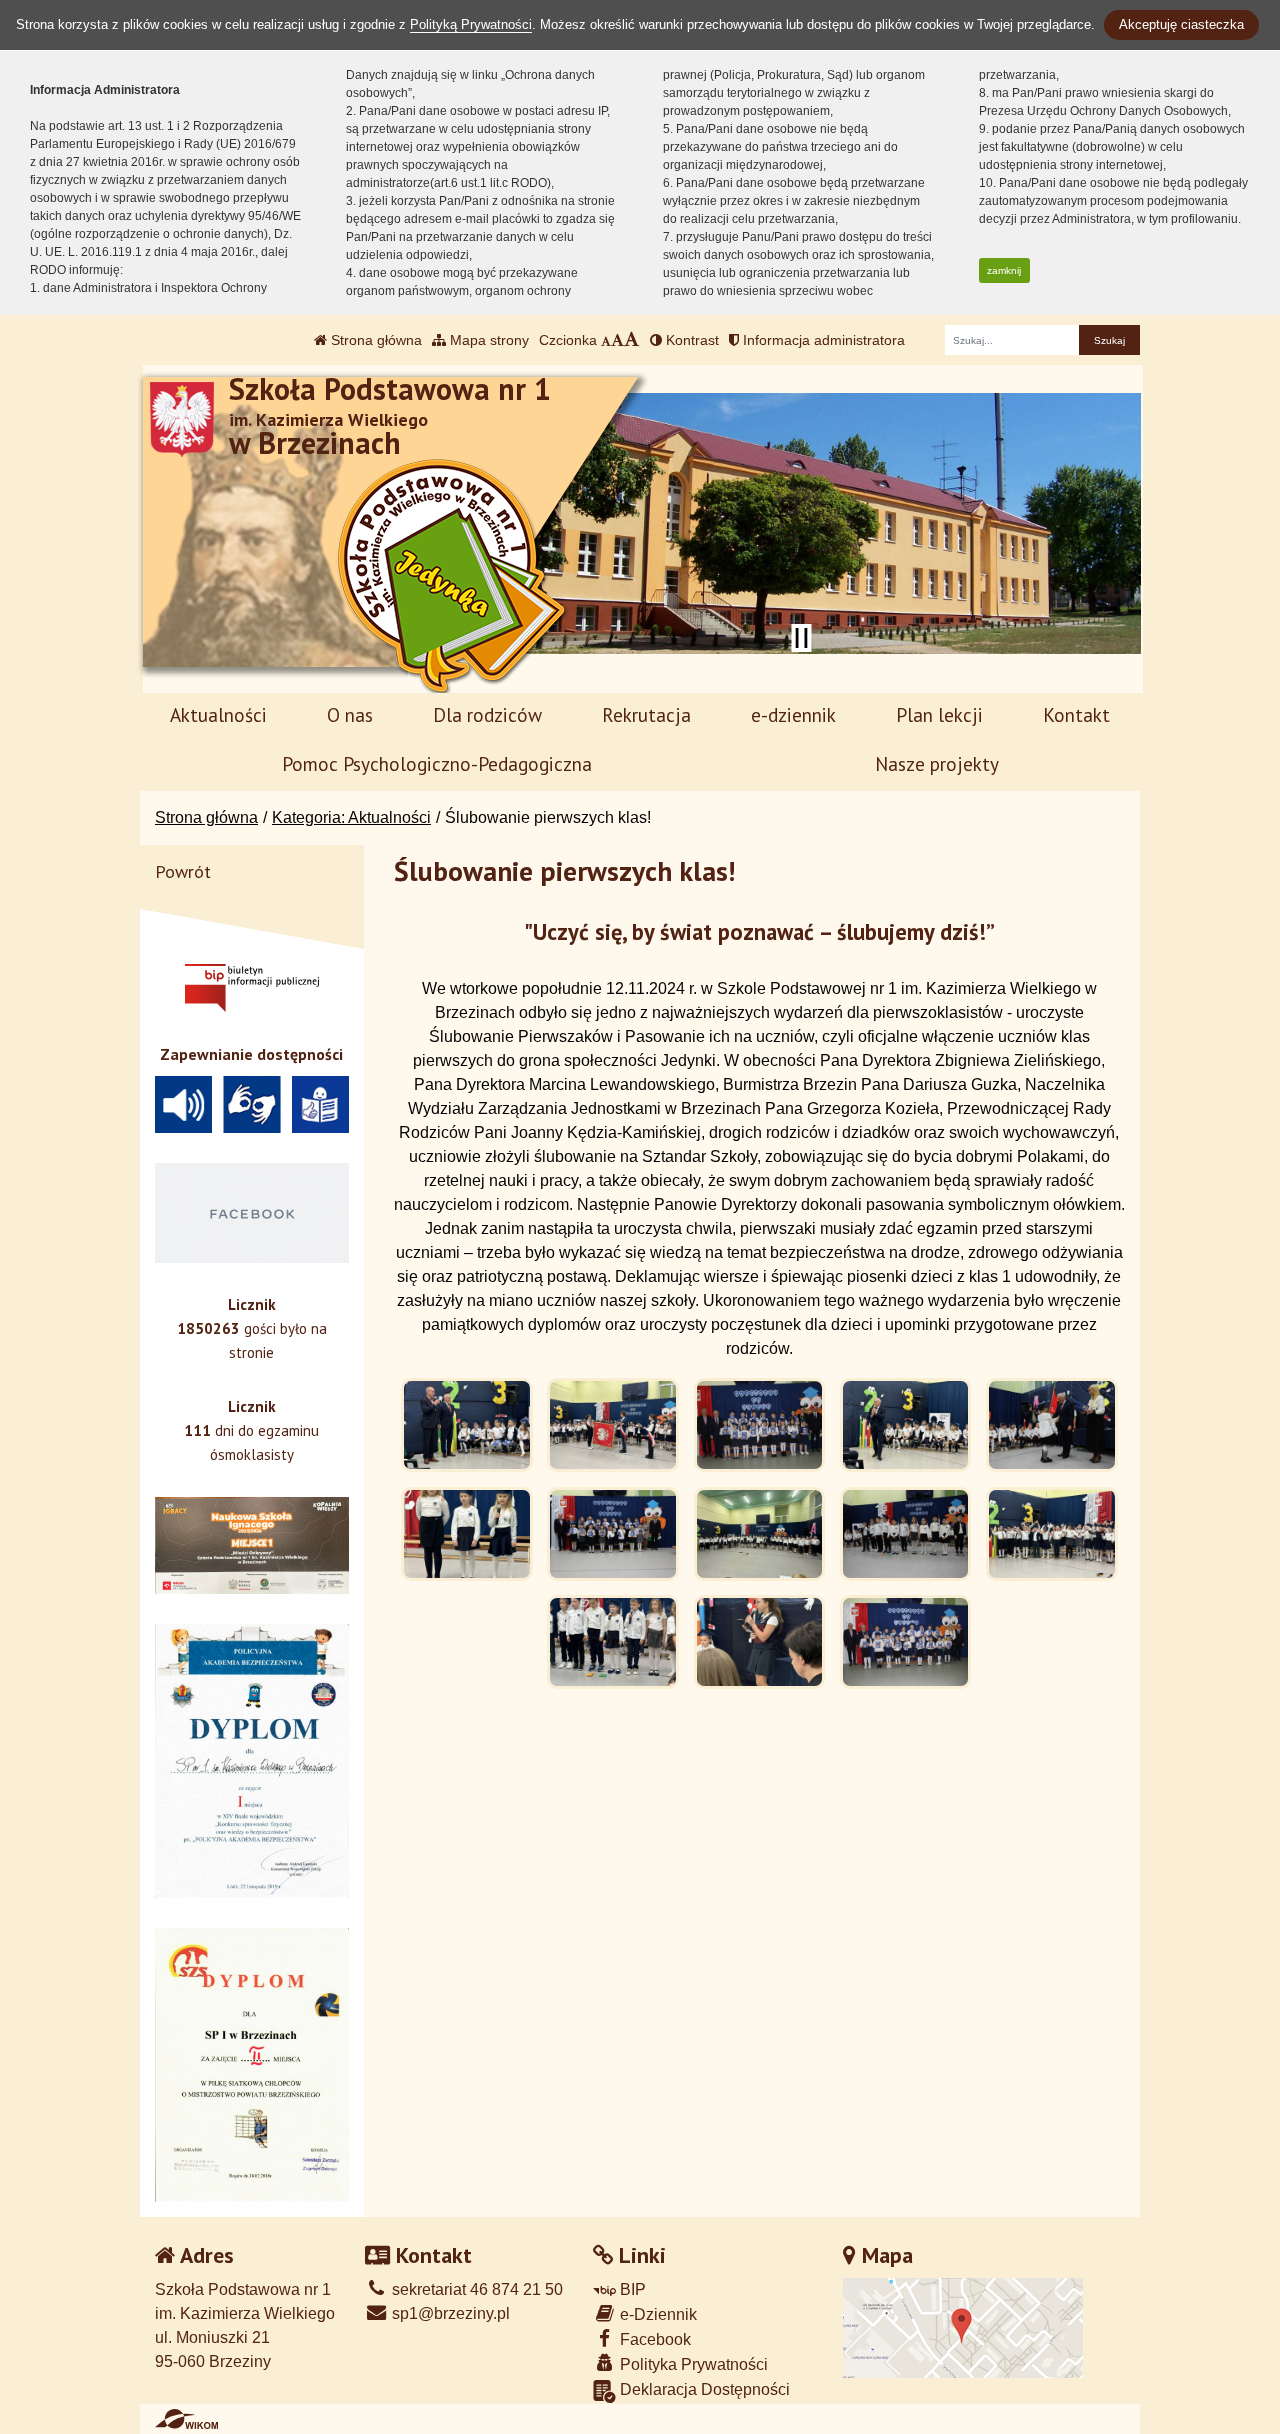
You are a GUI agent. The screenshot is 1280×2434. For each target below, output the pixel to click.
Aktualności (218, 714)
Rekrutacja (646, 714)
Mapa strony (487, 340)
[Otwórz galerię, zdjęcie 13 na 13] (906, 1642)
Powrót (183, 871)
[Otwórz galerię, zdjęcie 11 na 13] (613, 1642)
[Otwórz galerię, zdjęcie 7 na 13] (613, 1534)
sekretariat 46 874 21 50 (475, 2289)
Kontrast (690, 340)
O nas (350, 714)
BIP (631, 2289)
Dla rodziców (487, 714)
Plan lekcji (939, 714)
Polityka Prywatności (692, 2364)
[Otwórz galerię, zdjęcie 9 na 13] (906, 1534)
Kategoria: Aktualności (351, 817)
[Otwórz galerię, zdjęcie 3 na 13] (760, 1425)
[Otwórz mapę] (963, 2327)
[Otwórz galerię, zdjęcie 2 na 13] (613, 1425)
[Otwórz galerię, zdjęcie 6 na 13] (467, 1534)
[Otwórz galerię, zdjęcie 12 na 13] (760, 1642)
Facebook (653, 2339)
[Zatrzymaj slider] (801, 638)
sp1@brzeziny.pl (449, 2313)
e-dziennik (793, 714)
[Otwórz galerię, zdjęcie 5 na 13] (1052, 1425)
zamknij (1004, 270)
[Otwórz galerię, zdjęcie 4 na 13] (906, 1425)
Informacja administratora (822, 340)
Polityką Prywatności (471, 24)
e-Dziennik (656, 2314)
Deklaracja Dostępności (703, 2389)
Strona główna (374, 340)
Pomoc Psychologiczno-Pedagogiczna (437, 763)
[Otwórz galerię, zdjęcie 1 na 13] (467, 1425)
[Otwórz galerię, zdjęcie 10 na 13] (1052, 1534)
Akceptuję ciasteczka (1181, 24)
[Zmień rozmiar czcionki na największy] (632, 340)
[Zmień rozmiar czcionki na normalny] (606, 340)
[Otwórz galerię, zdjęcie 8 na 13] (760, 1534)
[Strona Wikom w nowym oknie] (186, 2419)
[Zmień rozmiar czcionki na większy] (617, 340)
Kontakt (1076, 714)
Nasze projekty (937, 763)
